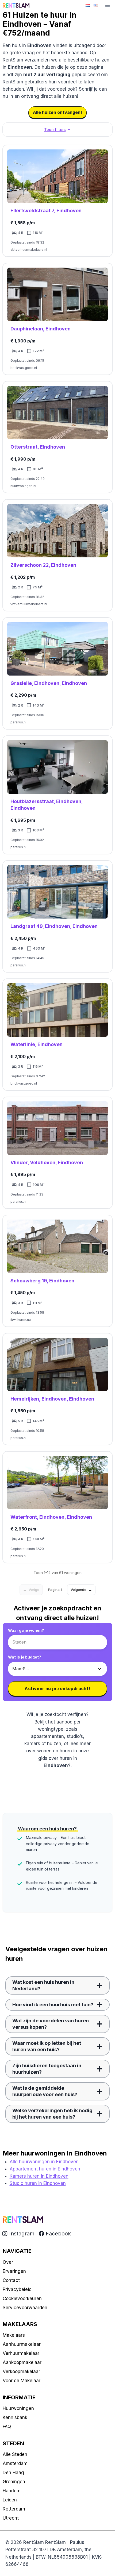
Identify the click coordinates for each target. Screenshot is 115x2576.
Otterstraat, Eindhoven (38, 447)
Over (8, 2262)
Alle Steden (15, 2454)
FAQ (7, 2427)
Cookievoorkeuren (22, 2299)
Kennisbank (15, 2417)
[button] (57, 130)
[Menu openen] (107, 5)
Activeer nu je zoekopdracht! (57, 1688)
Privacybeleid (17, 2289)
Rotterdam (14, 2509)
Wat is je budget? (25, 1657)
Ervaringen (14, 2271)
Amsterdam (15, 2463)
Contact (11, 2280)
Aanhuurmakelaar (22, 2344)
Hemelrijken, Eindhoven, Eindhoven (52, 1399)
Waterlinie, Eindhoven (37, 1044)
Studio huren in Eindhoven (38, 2183)
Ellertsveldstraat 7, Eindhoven (46, 211)
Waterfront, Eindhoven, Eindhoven (51, 1517)
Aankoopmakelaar (22, 2362)
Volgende (81, 1590)
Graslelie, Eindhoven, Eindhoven (49, 683)
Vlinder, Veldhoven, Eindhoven (47, 1162)
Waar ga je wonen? (26, 1630)
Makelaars (14, 2335)
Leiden (10, 2500)
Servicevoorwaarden (25, 2308)
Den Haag (13, 2473)
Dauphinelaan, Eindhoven (41, 329)
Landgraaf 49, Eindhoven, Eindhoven (54, 926)
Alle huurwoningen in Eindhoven (44, 2162)
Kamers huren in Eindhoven (39, 2176)
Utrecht (11, 2518)
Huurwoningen (18, 2408)
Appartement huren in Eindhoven (45, 2169)
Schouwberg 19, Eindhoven (42, 1281)
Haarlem (12, 2491)
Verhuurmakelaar (21, 2353)
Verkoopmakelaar (21, 2371)
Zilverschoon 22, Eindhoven (43, 565)
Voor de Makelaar (22, 2381)
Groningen (14, 2482)
